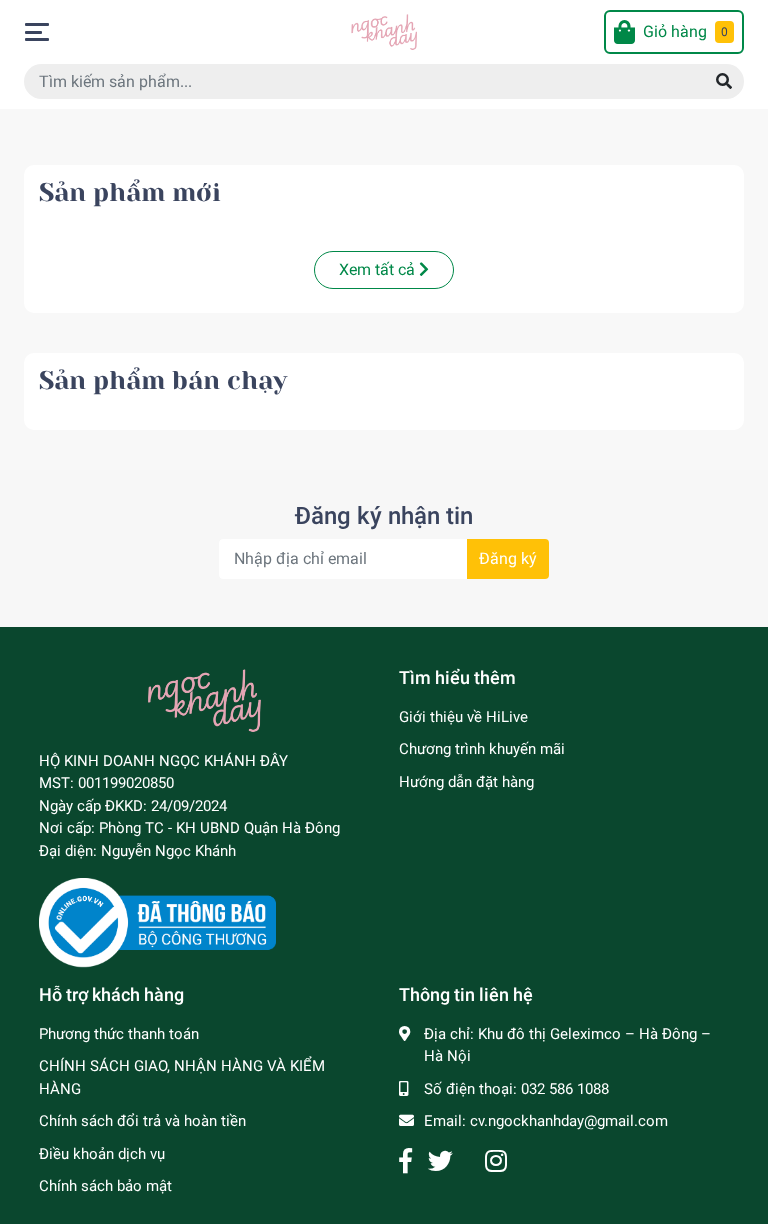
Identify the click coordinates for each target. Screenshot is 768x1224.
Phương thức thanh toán (119, 1034)
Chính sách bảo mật (105, 1186)
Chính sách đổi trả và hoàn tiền (142, 1121)
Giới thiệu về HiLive (463, 717)
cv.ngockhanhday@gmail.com (569, 1121)
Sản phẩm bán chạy (163, 380)
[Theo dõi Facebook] (405, 1161)
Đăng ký (508, 558)
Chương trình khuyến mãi (482, 749)
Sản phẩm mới (130, 192)
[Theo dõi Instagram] (496, 1161)
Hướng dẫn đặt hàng (466, 782)
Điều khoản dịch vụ (102, 1154)
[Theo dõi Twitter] (440, 1161)
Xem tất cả (379, 269)
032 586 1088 (565, 1089)
